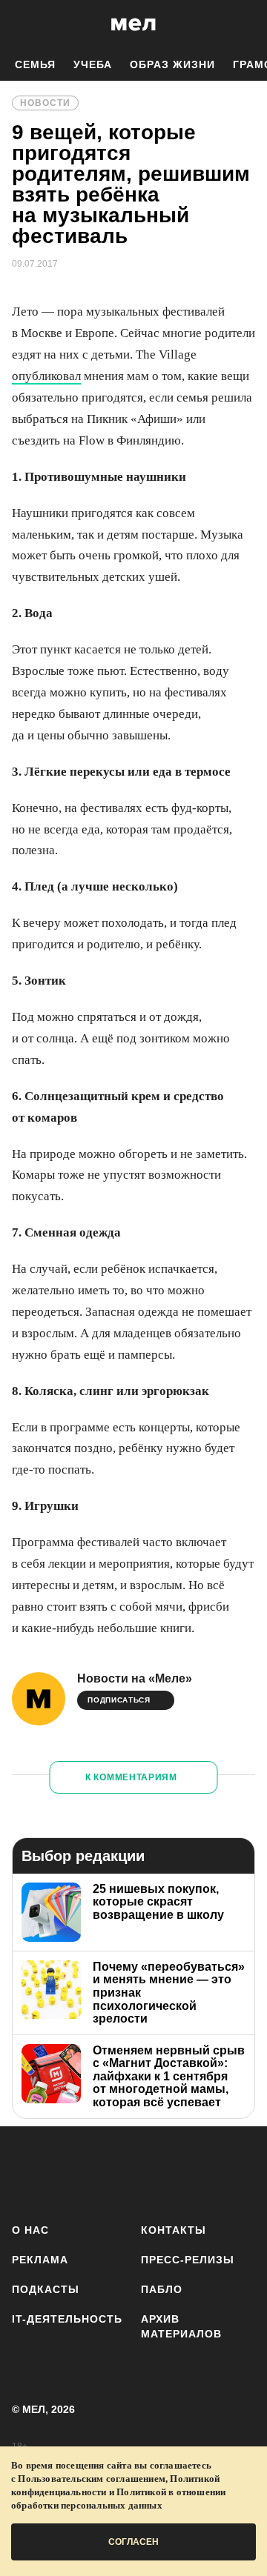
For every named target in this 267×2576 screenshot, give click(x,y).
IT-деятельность (67, 2319)
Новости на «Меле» (135, 1678)
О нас (30, 2230)
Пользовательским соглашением (92, 2479)
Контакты (174, 2230)
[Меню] (245, 24)
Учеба (93, 64)
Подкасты (46, 2289)
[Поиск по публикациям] (22, 24)
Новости (45, 103)
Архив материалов (181, 2326)
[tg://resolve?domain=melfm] (28, 2172)
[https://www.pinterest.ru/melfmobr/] (203, 2172)
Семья (35, 64)
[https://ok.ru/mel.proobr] (247, 2172)
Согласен (133, 2542)
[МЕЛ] (133, 24)
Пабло (162, 2289)
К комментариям (131, 1777)
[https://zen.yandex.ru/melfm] (72, 2172)
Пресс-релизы (188, 2260)
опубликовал (46, 376)
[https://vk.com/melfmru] (115, 2172)
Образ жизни (172, 64)
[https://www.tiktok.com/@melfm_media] (159, 2172)
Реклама (40, 2260)
